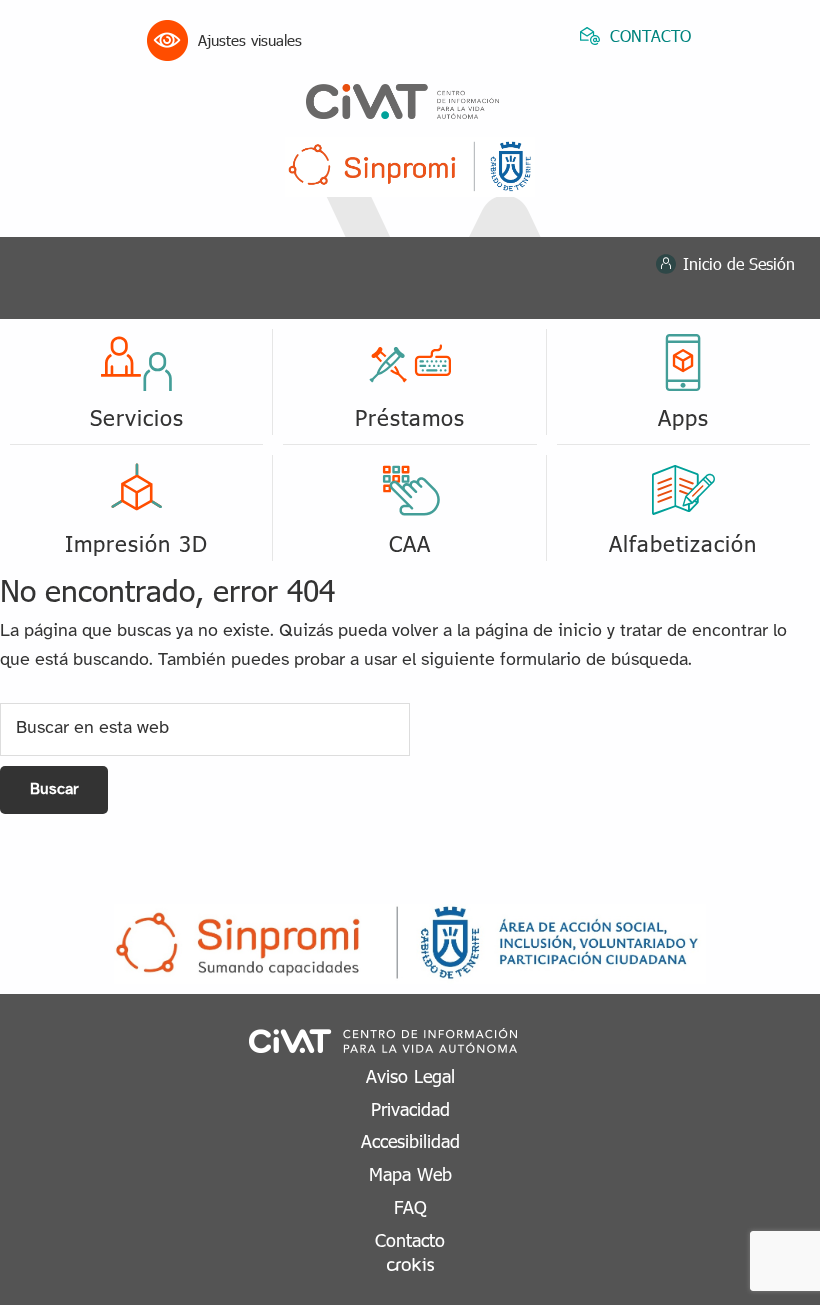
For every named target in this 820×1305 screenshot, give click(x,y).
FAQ (410, 1206)
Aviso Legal (410, 1075)
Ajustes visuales (250, 40)
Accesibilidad (410, 1140)
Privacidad (410, 1108)
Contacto (410, 1239)
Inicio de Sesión (739, 263)
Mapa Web (410, 1173)
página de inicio (538, 631)
